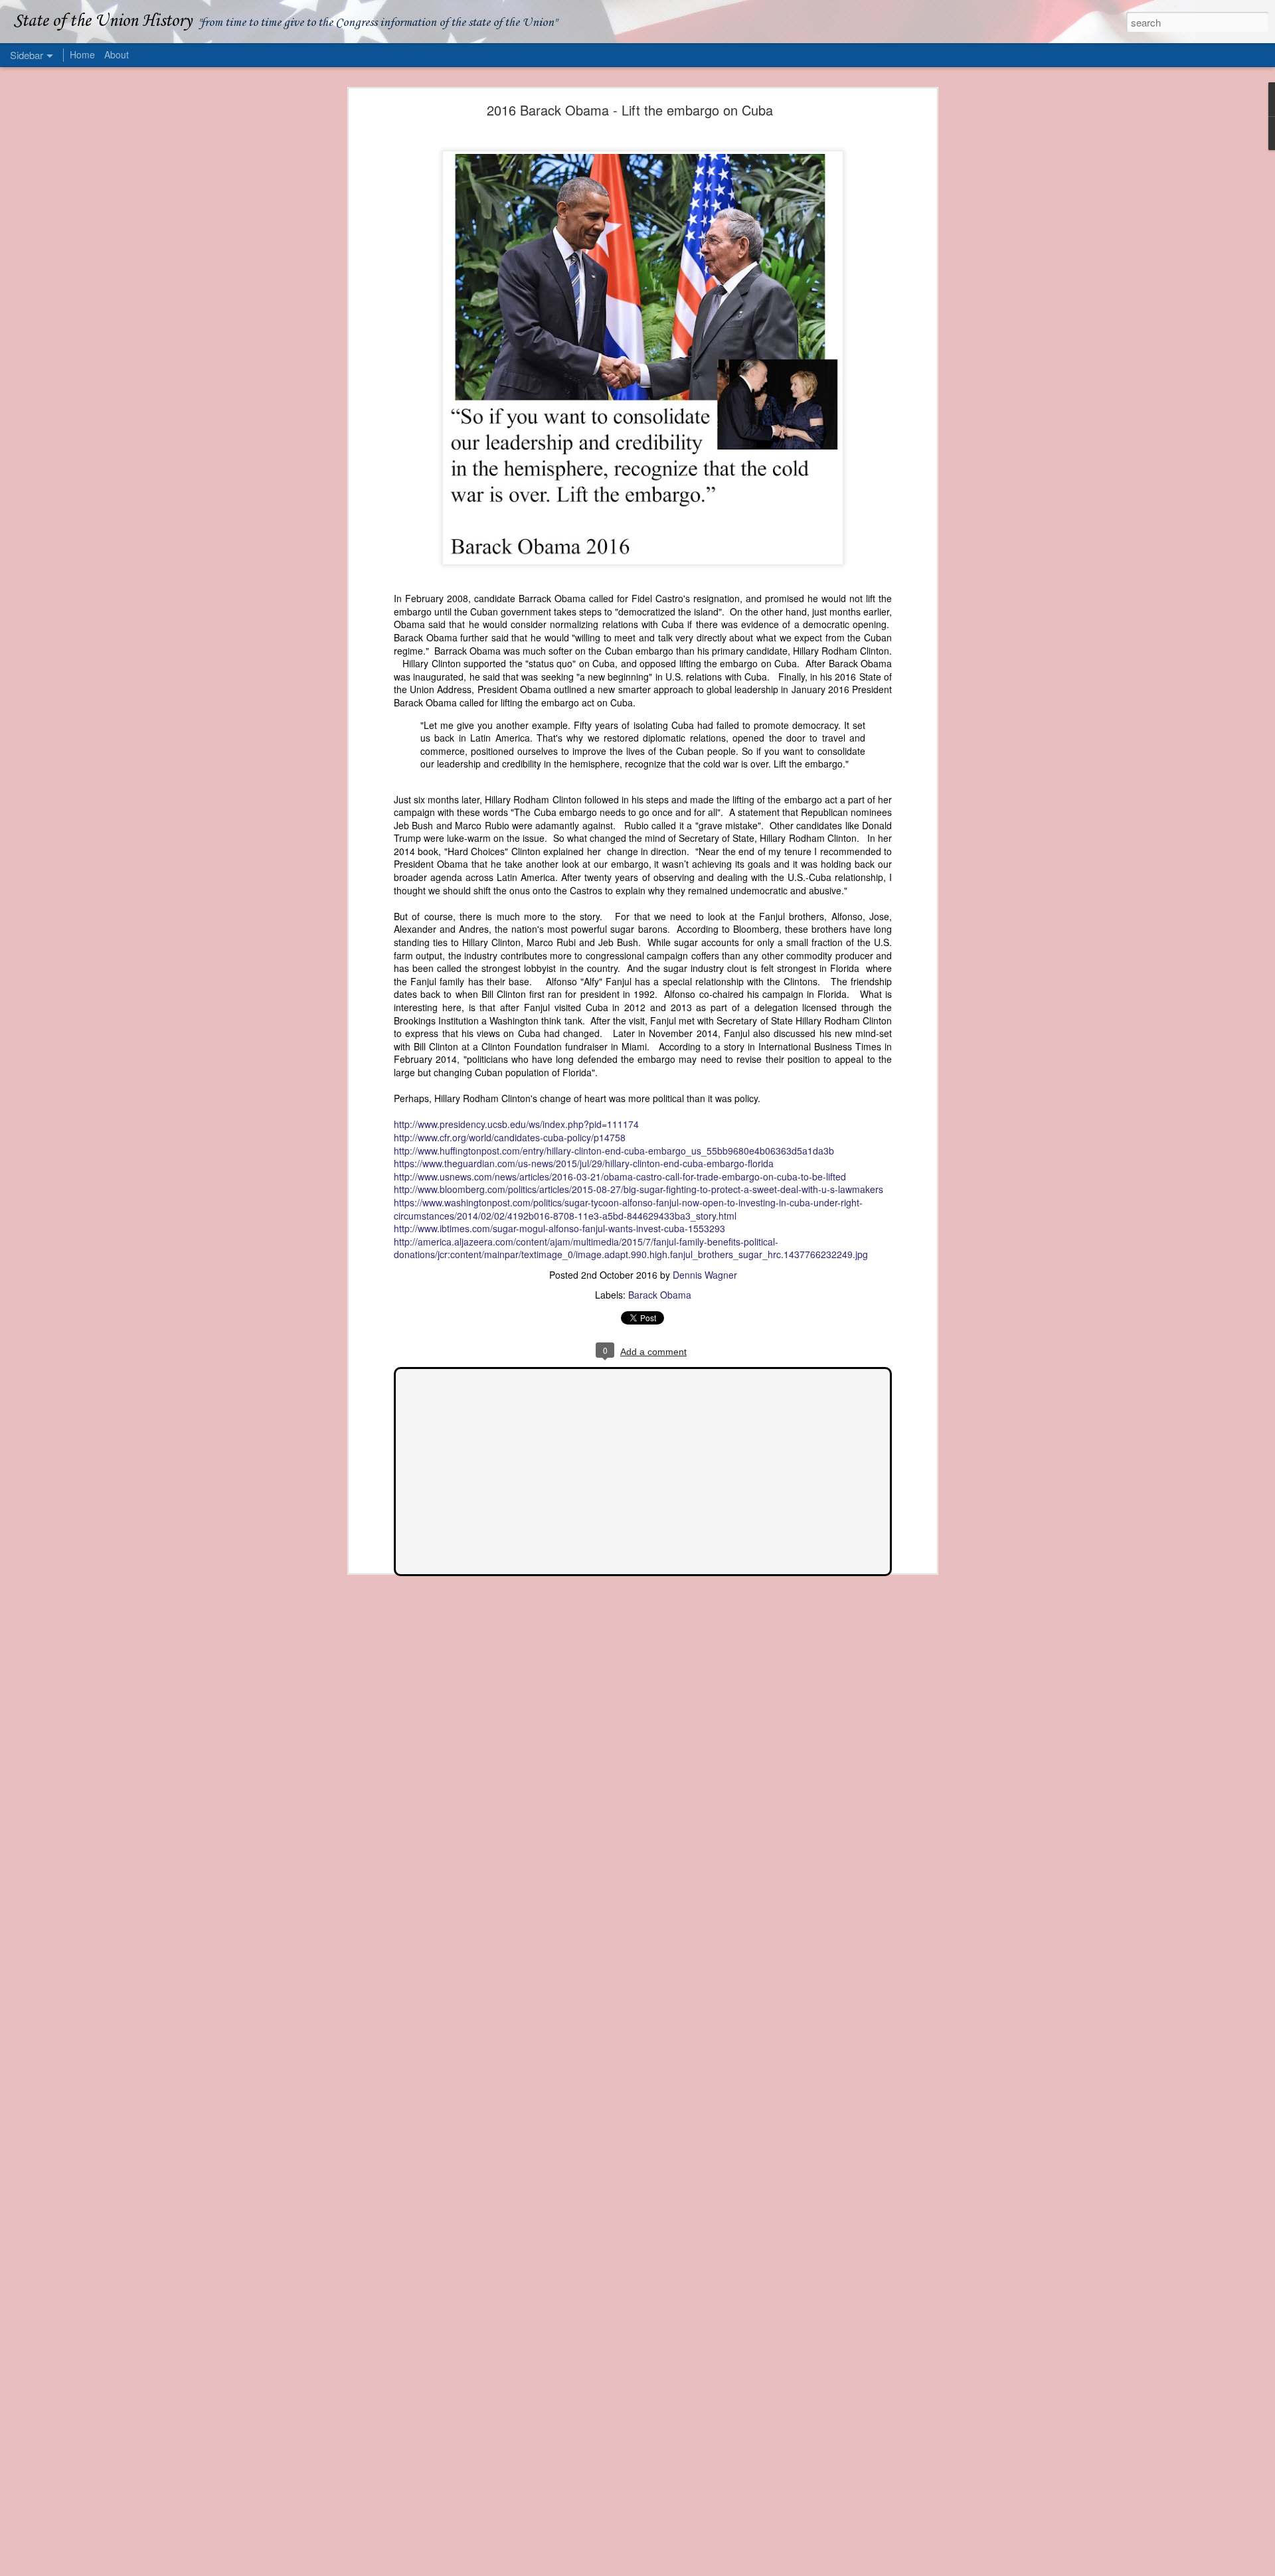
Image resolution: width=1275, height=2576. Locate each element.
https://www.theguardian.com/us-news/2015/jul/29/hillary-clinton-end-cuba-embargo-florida (584, 1163)
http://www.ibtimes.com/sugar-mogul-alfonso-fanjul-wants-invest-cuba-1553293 (559, 1228)
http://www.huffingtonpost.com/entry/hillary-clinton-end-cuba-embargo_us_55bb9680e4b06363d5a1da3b (614, 1151)
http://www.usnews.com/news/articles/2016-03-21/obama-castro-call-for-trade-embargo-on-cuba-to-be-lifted (620, 1176)
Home (82, 54)
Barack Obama (660, 1295)
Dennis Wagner (705, 1275)
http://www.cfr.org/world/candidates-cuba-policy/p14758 (510, 1137)
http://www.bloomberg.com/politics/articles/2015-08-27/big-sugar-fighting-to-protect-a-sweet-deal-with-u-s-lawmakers (638, 1189)
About (117, 54)
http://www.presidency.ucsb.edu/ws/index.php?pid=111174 (516, 1124)
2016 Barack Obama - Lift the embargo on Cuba (630, 110)
